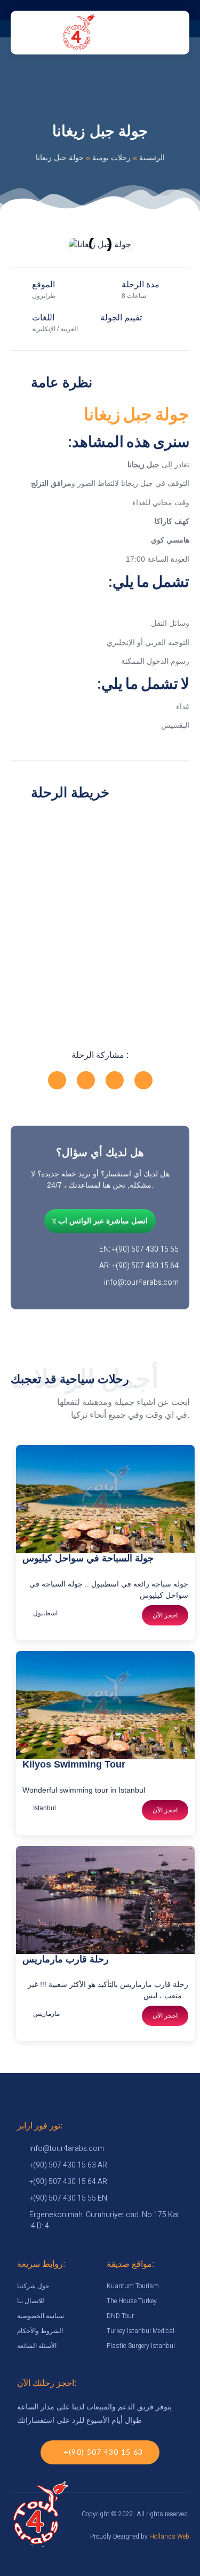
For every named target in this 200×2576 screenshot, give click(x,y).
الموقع (43, 284)
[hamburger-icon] (127, 33)
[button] (21, 244)
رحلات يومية (111, 158)
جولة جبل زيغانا (137, 414)
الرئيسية (152, 158)
